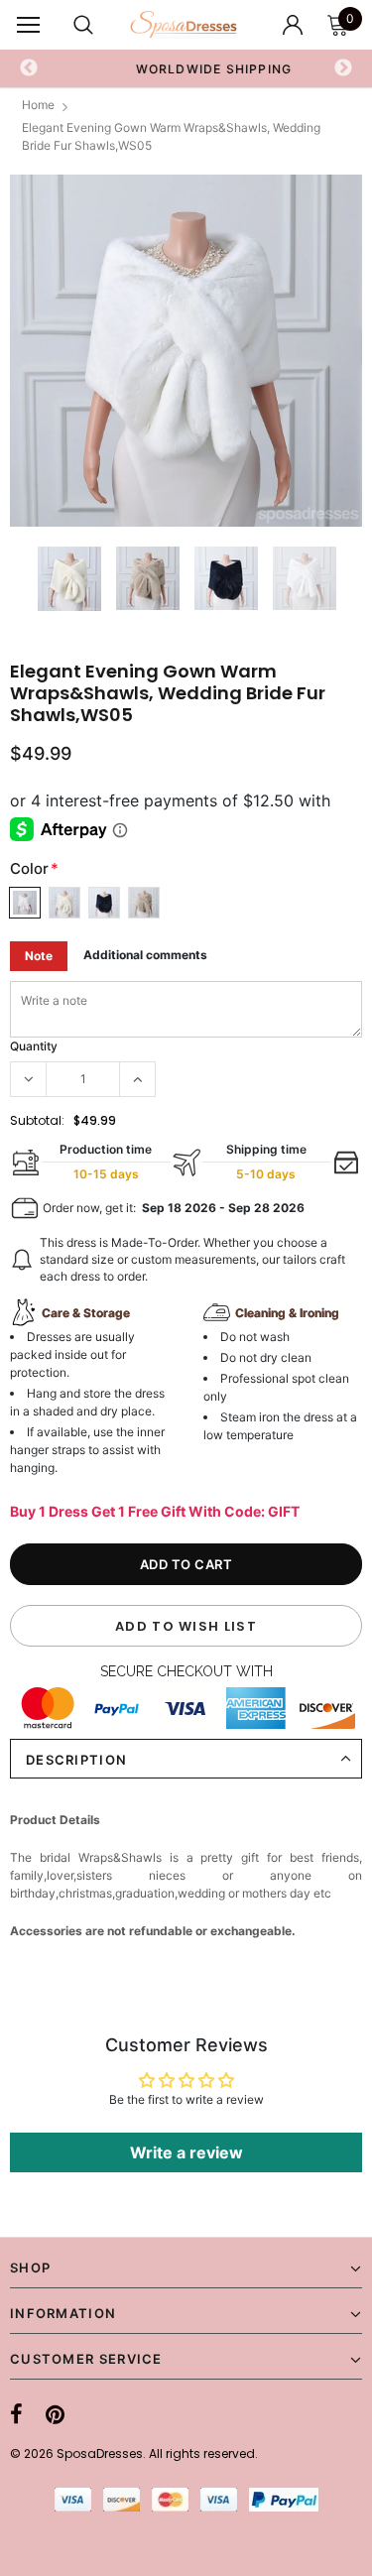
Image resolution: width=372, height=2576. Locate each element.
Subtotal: (37, 1120)
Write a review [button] (186, 2152)
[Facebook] (16, 2415)
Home (38, 105)
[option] (186, 351)
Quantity (34, 1046)
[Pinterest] (55, 2415)
